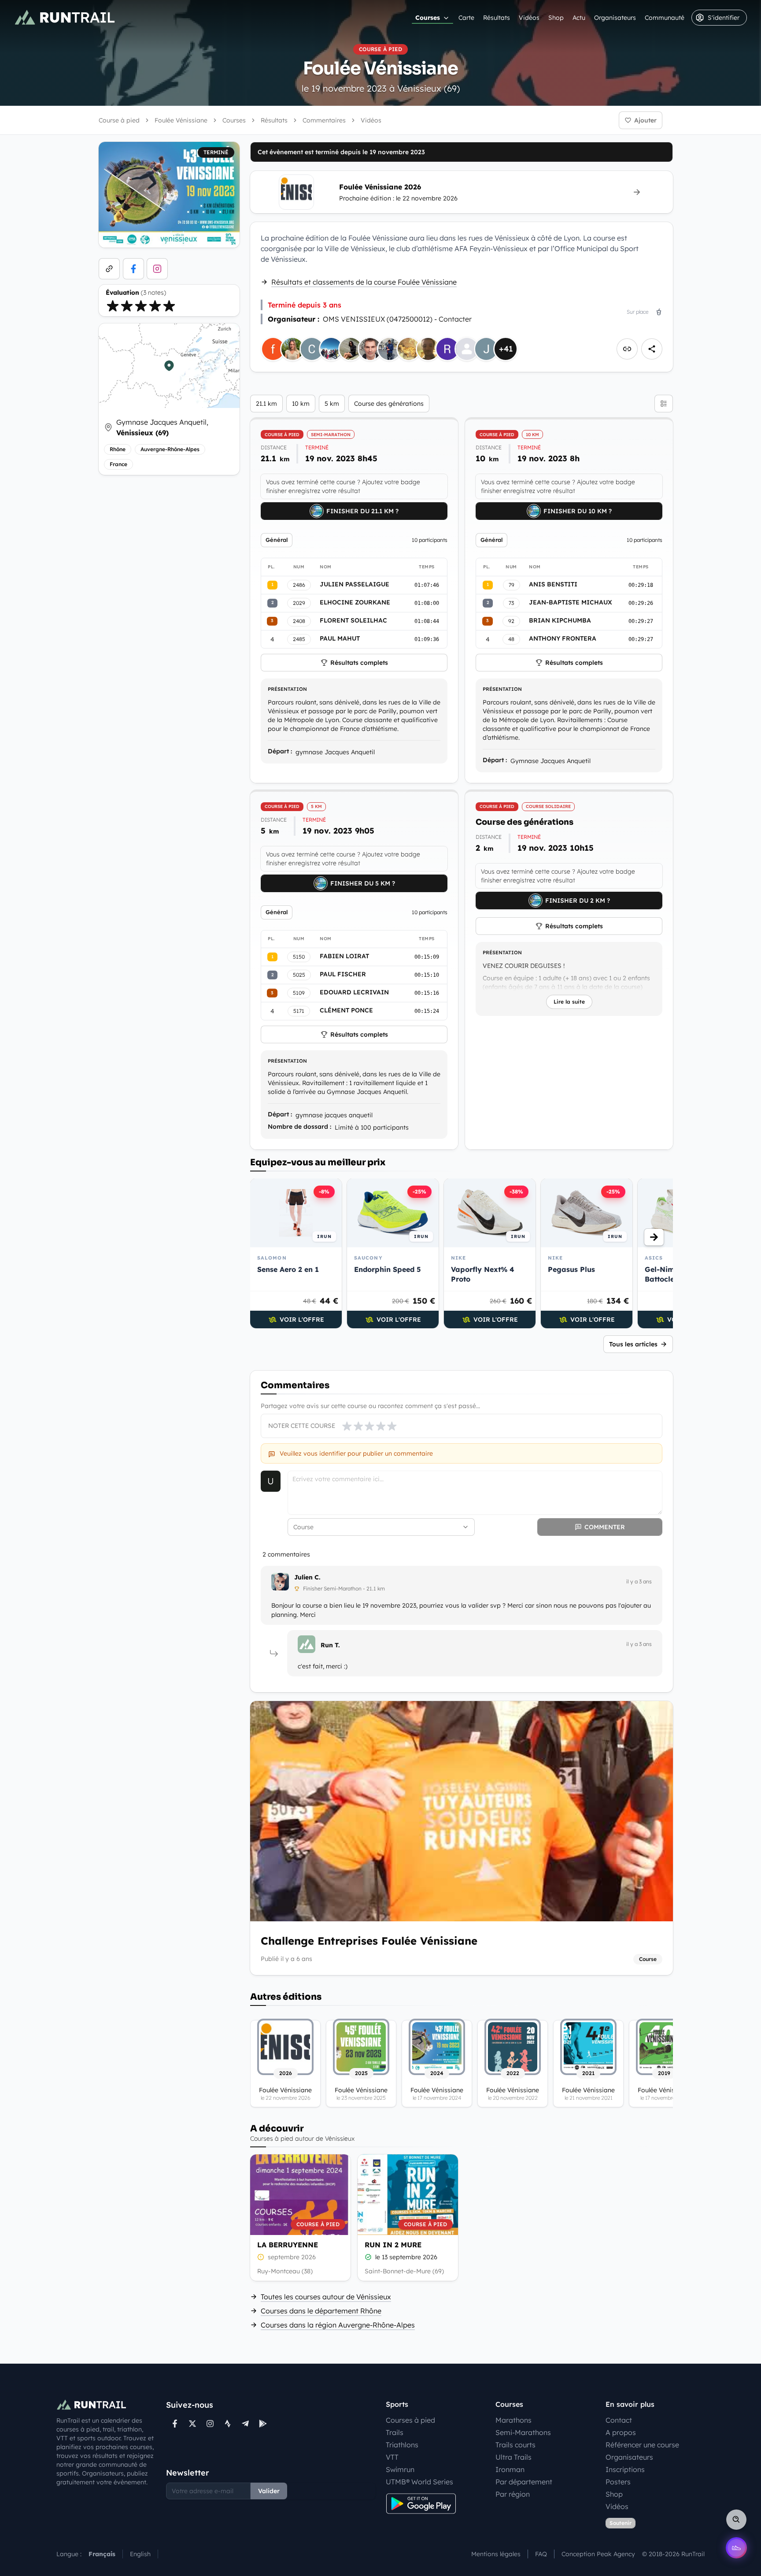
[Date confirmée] (368, 2257)
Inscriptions (625, 2469)
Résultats (497, 18)
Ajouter (645, 120)
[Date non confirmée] (261, 2257)
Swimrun (400, 2469)
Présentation (287, 689)
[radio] (113, 306)
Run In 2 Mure (393, 2245)
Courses (428, 18)
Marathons (513, 2420)
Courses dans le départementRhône (321, 2311)
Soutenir (621, 2523)
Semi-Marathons (523, 2432)
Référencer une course (642, 2445)
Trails (395, 2432)
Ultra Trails (513, 2457)
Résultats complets (359, 663)
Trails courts (515, 2445)
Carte (466, 18)
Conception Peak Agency (598, 2554)
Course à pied (119, 120)
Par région (513, 2494)
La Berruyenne (288, 2245)
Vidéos (529, 18)
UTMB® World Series (419, 2482)
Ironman (510, 2469)
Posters (618, 2482)
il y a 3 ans (639, 1581)
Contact (619, 2420)
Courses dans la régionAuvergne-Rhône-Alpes (338, 2325)
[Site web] (109, 269)
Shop (556, 18)
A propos (621, 2432)
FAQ (541, 2554)
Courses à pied (410, 2420)
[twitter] (192, 2424)
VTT (392, 2457)
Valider (269, 2491)
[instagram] (157, 269)
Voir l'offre (302, 1320)
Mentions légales (496, 2554)
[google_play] (263, 2424)
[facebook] (133, 269)
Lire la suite (569, 1002)
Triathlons (402, 2445)
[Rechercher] (736, 2520)
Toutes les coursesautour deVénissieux (326, 2297)
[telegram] (245, 2424)
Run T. (330, 1645)
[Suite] (654, 1237)
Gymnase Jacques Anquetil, (162, 427)
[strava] (228, 2424)
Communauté (665, 18)
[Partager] (652, 349)
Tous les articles (633, 1344)
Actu (579, 18)
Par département (524, 2482)
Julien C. (307, 1577)
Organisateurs (615, 18)
